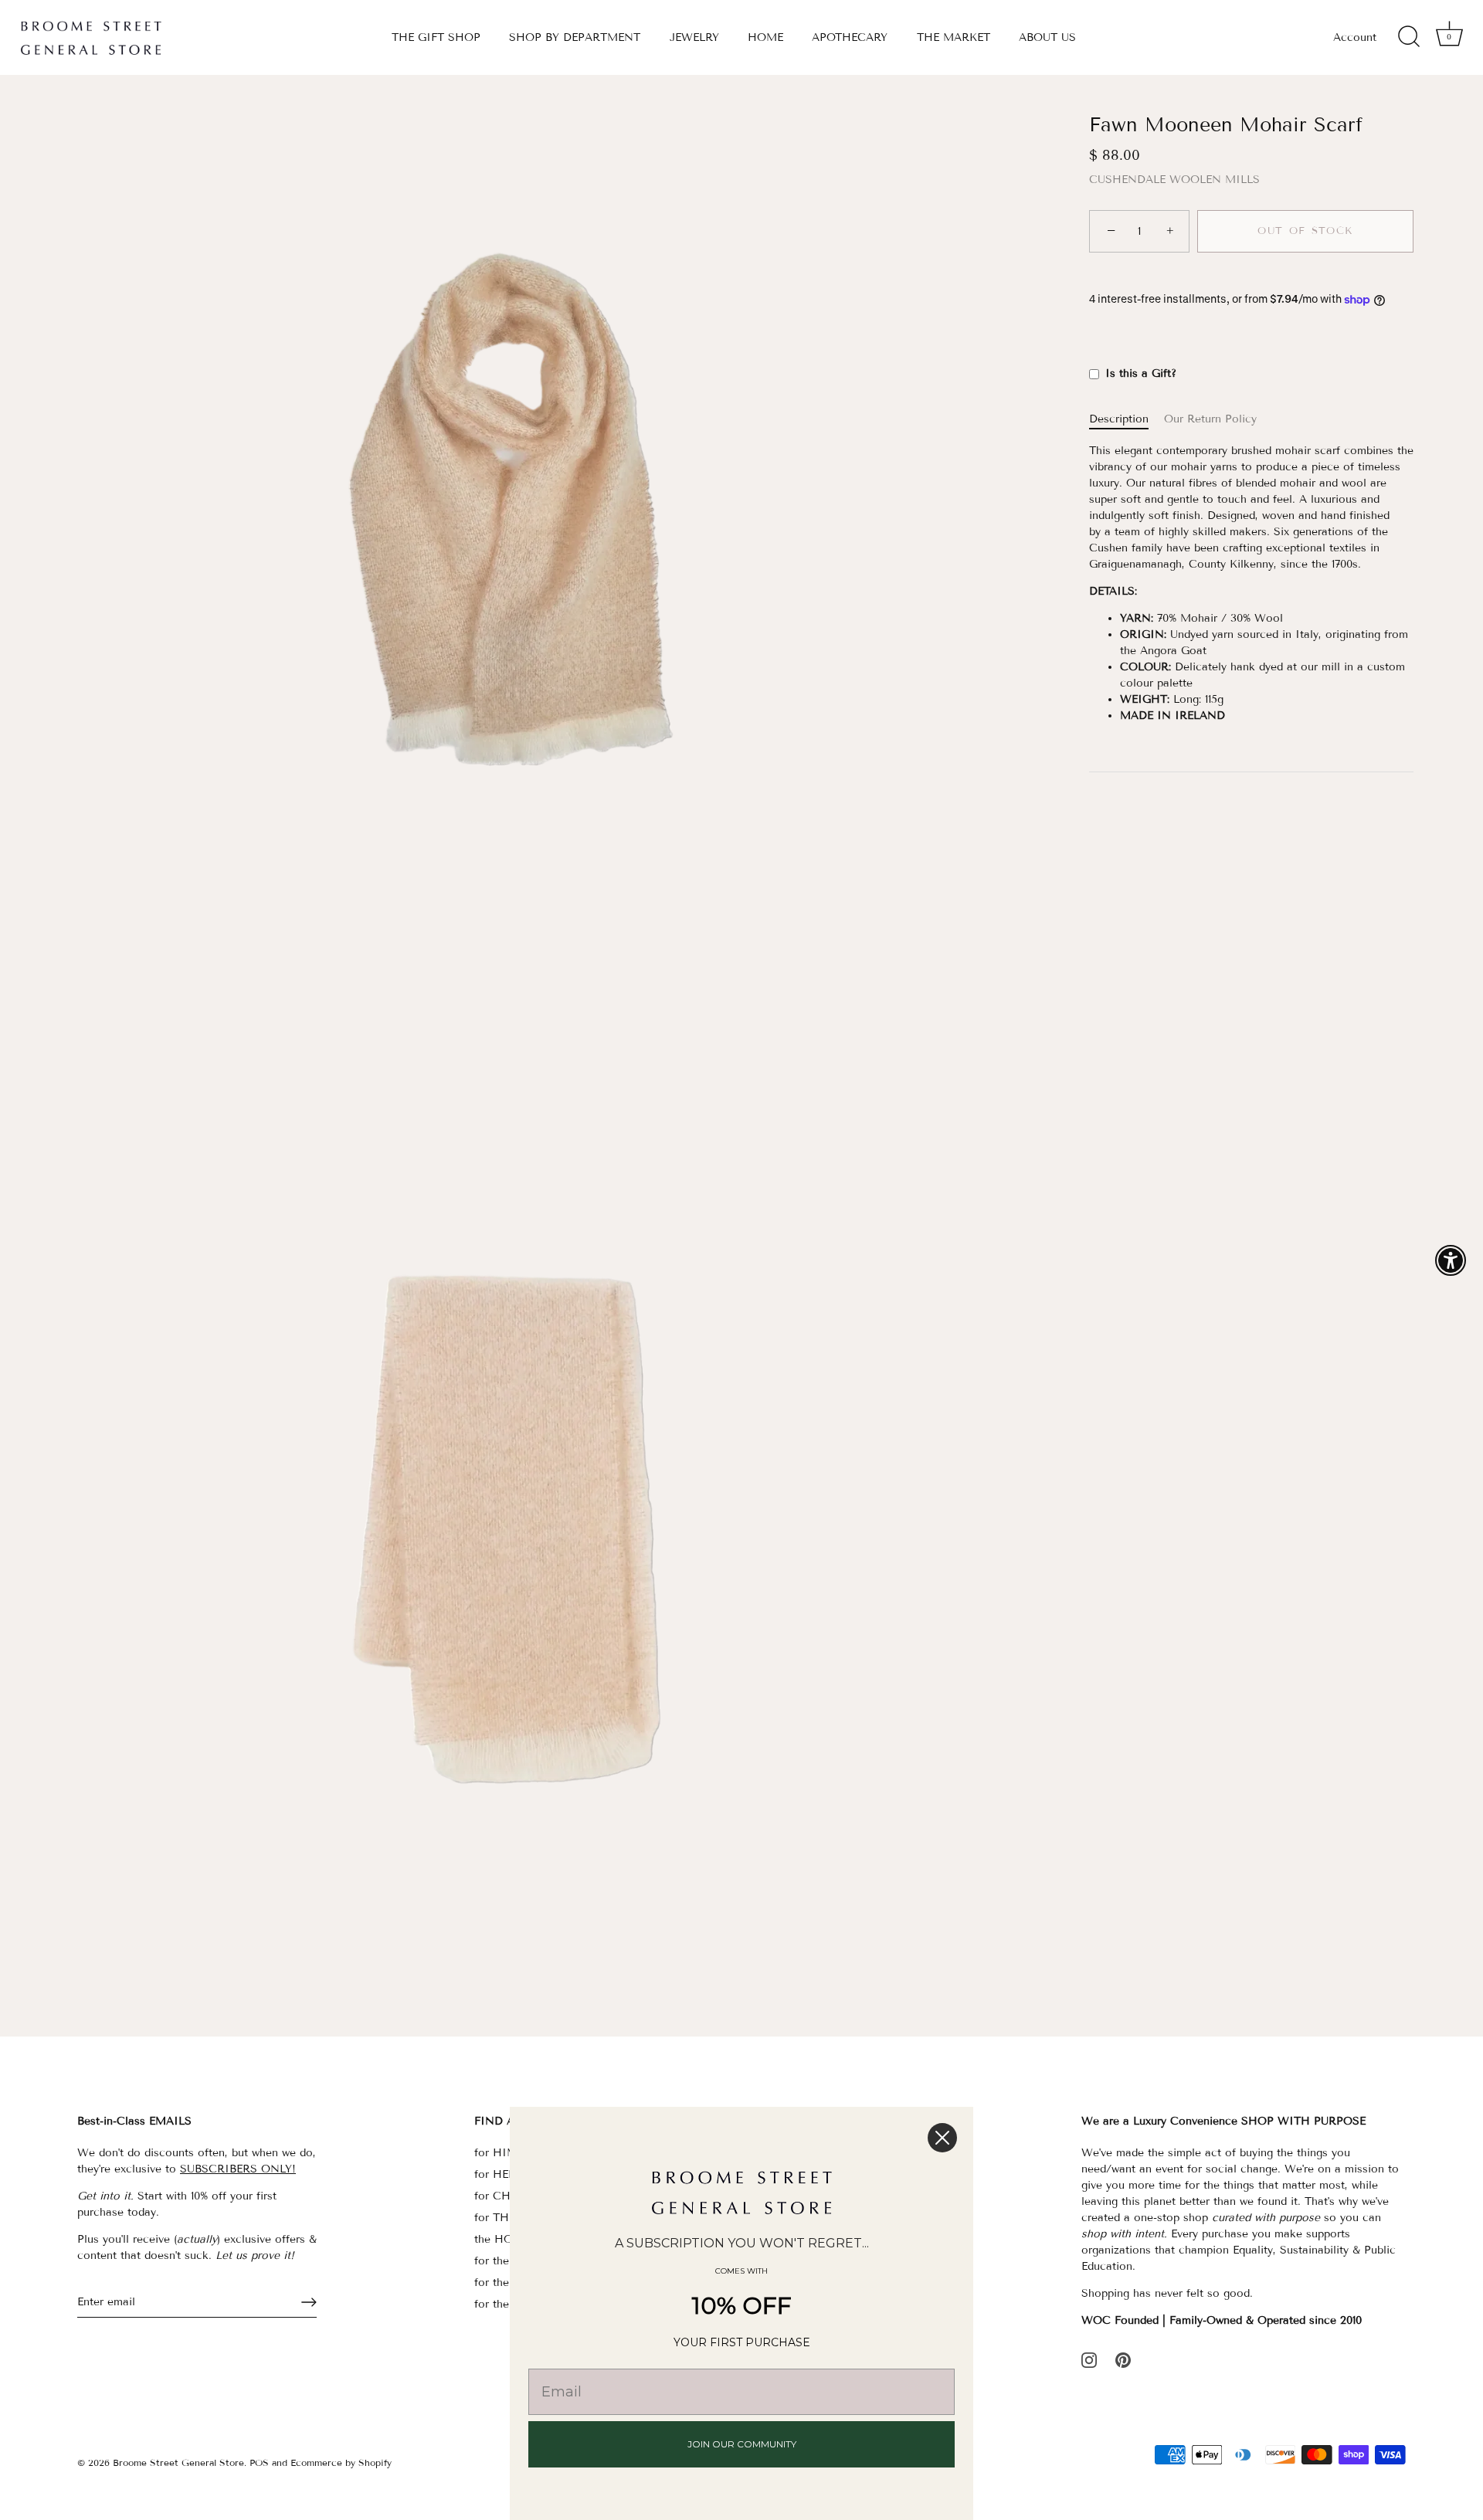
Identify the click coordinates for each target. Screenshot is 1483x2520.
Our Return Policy (1210, 420)
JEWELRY (694, 37)
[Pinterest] (1123, 2360)
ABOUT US (1047, 37)
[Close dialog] (942, 2138)
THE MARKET (954, 37)
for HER (495, 2174)
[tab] (1127, 420)
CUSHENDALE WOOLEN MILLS (1174, 180)
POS (259, 2462)
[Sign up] (309, 2302)
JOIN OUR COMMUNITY (742, 2444)
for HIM (496, 2153)
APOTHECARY (850, 37)
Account (1355, 37)
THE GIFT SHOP (436, 37)
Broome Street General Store (178, 2462)
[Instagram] (1089, 2360)
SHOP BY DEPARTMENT (575, 37)
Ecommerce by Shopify (341, 2462)
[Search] (1409, 37)
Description (1119, 420)
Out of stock (1305, 232)
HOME (765, 37)
